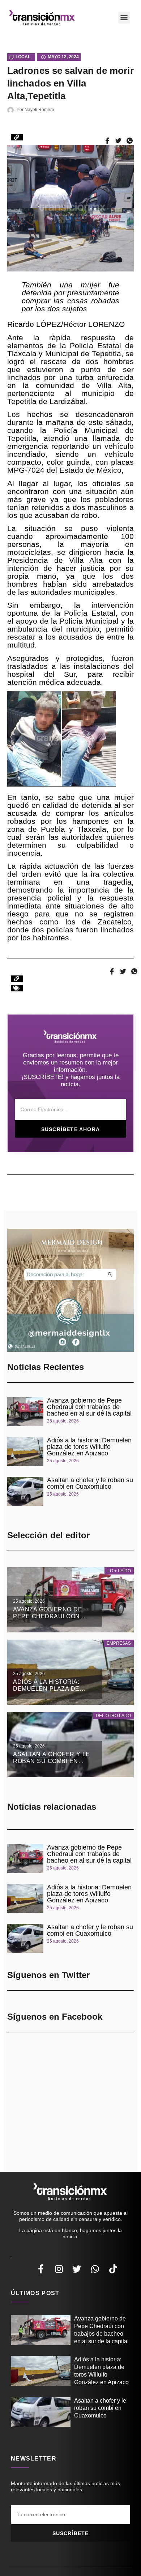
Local (23, 57)
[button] (124, 18)
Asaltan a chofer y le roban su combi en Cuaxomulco (90, 1483)
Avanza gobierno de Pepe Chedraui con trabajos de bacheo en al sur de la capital (89, 1407)
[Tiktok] (113, 2269)
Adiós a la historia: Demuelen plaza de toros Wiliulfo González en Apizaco (89, 1447)
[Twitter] (77, 2269)
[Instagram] (59, 2269)
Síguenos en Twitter (48, 1975)
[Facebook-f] (41, 2269)
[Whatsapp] (95, 2269)
